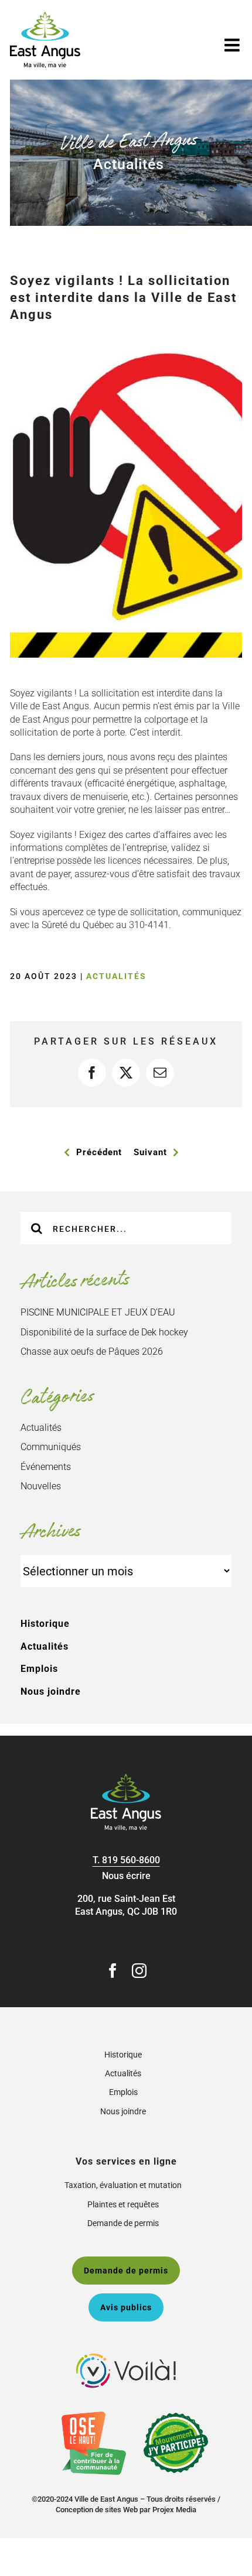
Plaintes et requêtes (123, 2204)
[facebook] (113, 1971)
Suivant (150, 1152)
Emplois (39, 1669)
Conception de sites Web (97, 2510)
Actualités (116, 976)
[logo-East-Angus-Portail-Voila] (126, 2358)
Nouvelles (41, 1486)
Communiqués (51, 1447)
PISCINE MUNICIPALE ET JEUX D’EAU (98, 1312)
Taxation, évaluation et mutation (123, 2185)
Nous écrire (126, 1876)
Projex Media (174, 2510)
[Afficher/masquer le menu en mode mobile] (233, 45)
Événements (46, 1467)
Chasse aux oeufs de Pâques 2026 (92, 1351)
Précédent (99, 1152)
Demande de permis (123, 2223)
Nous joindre (51, 1691)
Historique (45, 1624)
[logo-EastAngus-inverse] (126, 1778)
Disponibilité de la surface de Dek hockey (104, 1332)
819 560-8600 (131, 1860)
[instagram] (139, 1971)
